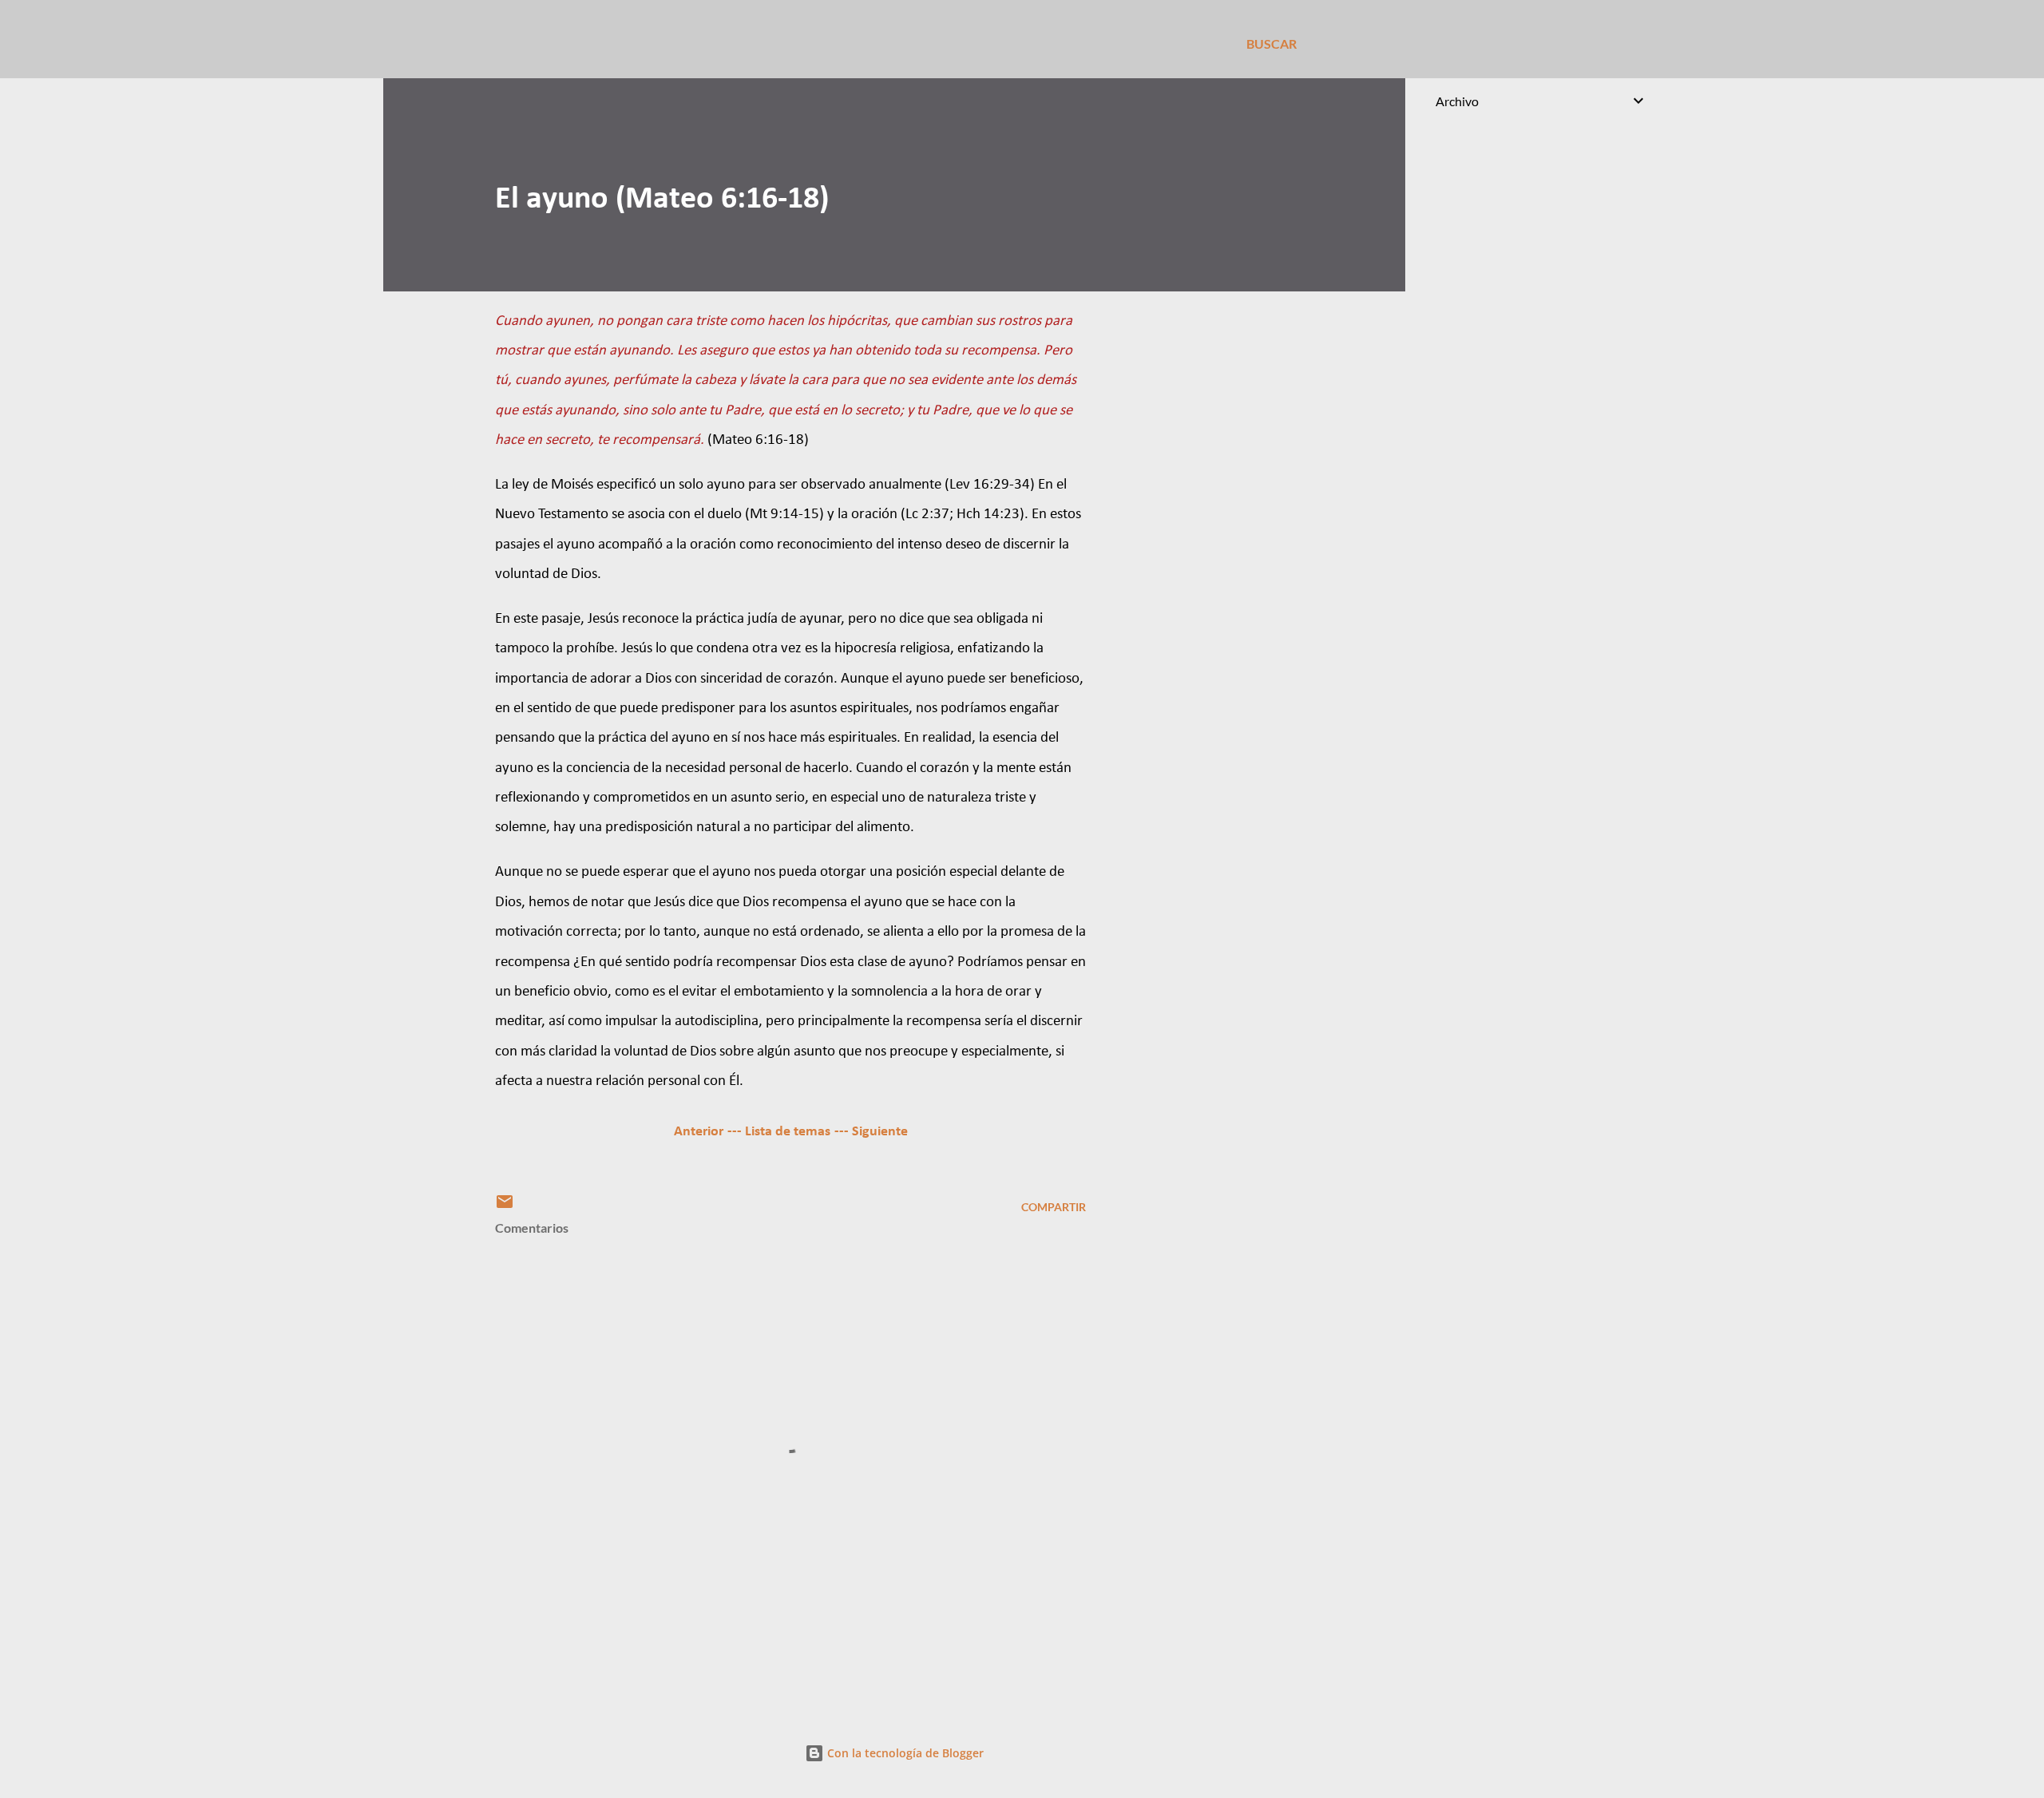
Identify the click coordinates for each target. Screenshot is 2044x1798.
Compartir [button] (1054, 1207)
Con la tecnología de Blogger (904, 1753)
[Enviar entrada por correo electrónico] (505, 1207)
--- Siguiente (871, 1132)
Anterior (699, 1132)
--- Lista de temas (779, 1132)
